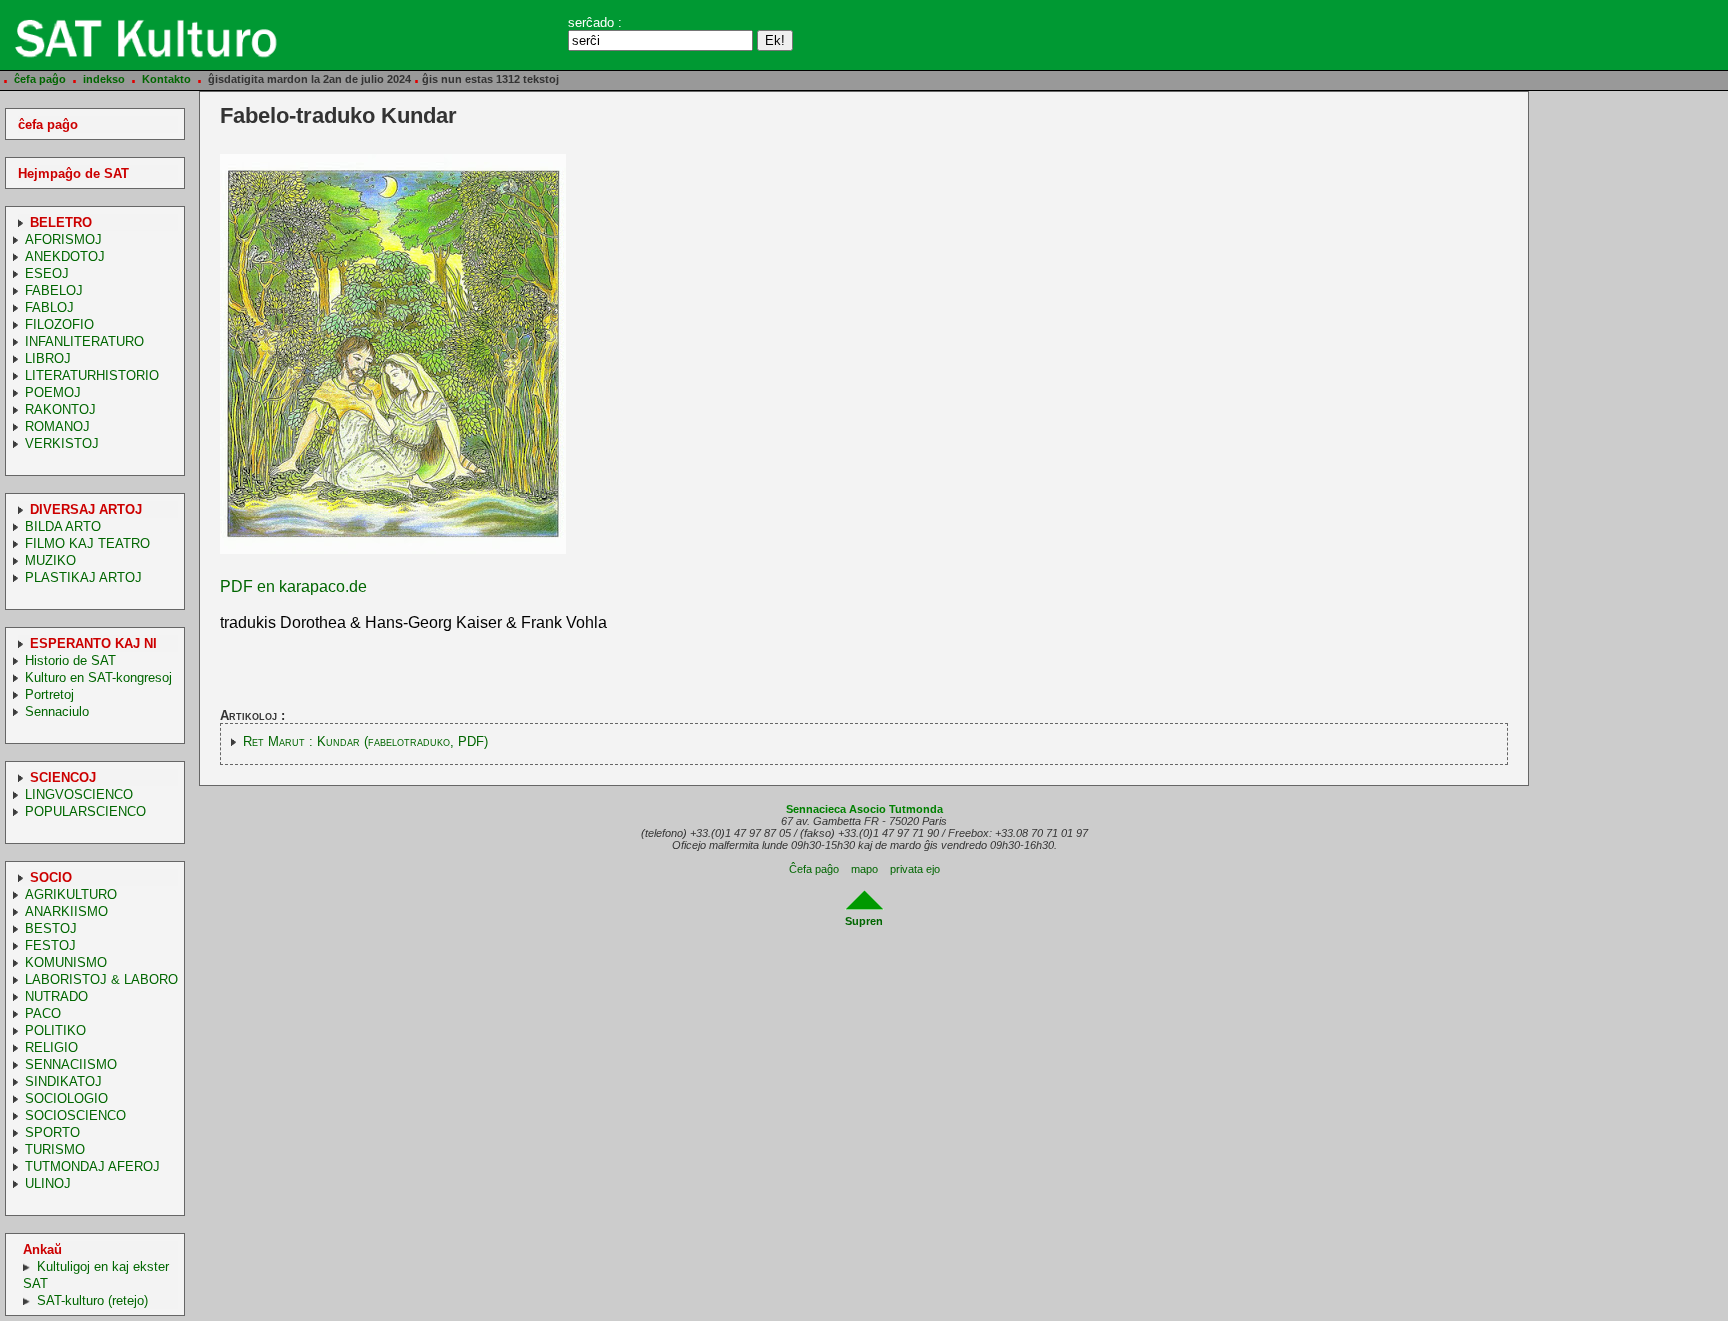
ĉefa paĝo (40, 79)
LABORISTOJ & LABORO (101, 979)
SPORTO (52, 1132)
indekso (104, 79)
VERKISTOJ (62, 443)
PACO (43, 1013)
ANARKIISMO (66, 911)
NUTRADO (56, 996)
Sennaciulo (57, 711)
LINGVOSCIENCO (79, 794)
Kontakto (166, 79)
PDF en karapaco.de (293, 586)
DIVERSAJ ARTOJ (86, 509)
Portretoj (49, 694)
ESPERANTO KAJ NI (93, 643)
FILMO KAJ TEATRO (87, 543)
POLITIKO (55, 1030)
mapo (864, 869)
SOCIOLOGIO (66, 1098)
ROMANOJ (57, 426)
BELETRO (61, 222)
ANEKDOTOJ (65, 256)
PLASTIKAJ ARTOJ (83, 577)
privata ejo (915, 869)
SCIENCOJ (63, 777)
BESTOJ (51, 928)
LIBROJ (48, 358)
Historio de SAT (70, 660)
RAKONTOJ (60, 409)
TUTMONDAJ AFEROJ (92, 1166)
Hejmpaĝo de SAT (73, 173)
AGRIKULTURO (71, 894)
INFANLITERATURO (84, 341)
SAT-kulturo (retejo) (92, 1300)
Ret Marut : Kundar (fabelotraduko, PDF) (365, 741)
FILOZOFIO (59, 324)
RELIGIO (51, 1047)
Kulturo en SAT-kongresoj (98, 677)
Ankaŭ (42, 1249)
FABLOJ (49, 307)
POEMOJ (53, 392)
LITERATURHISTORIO (92, 375)
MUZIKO (50, 560)
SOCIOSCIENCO (75, 1115)
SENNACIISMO (71, 1064)
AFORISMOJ (63, 239)
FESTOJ (50, 945)
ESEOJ (47, 273)
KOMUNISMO (66, 962)
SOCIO (51, 877)
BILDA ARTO (63, 526)
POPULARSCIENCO (85, 811)
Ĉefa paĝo (814, 869)
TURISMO (55, 1149)
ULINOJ (48, 1183)
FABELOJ (54, 290)
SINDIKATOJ (63, 1081)
